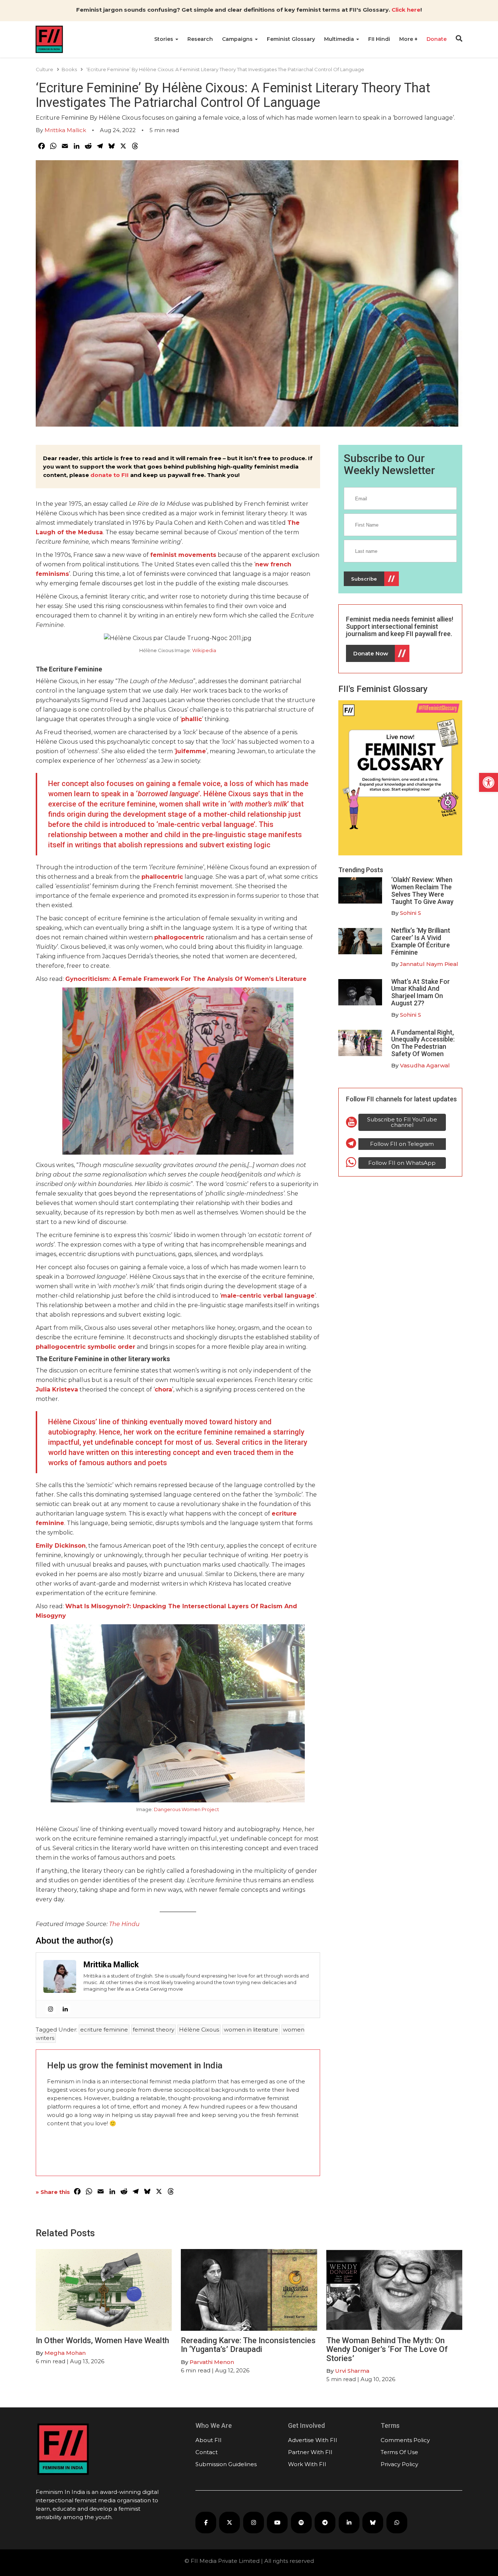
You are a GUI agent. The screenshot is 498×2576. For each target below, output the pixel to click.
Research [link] (200, 39)
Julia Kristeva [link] (57, 1389)
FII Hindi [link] (379, 39)
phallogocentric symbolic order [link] (85, 1347)
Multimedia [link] (340, 39)
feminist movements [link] (183, 555)
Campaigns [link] (238, 39)
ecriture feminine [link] (104, 2030)
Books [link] (69, 69)
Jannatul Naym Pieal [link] (429, 964)
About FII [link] (209, 2440)
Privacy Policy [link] (399, 2464)
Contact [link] (207, 2452)
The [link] (293, 523)
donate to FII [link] (110, 475)
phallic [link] (192, 719)
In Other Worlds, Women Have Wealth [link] (102, 2340)
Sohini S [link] (411, 913)
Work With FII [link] (307, 2464)
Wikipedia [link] (204, 650)
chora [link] (163, 1389)
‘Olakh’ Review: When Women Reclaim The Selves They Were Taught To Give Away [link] (422, 890)
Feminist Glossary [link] (291, 39)
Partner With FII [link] (310, 2452)
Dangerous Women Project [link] (186, 1809)
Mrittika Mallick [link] (65, 130)
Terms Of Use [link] (399, 2452)
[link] (489, 782)
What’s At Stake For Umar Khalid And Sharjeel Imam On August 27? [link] (421, 992)
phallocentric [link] (162, 877)
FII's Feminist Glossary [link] (383, 689)
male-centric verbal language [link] (268, 1296)
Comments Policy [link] (405, 2440)
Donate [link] (437, 39)
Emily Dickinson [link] (61, 1546)
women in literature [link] (251, 2030)
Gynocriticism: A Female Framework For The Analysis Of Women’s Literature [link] (186, 979)
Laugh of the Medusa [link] (69, 532)
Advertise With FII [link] (313, 2440)
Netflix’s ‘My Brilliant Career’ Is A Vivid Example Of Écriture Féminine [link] (421, 941)
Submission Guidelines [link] (226, 2464)
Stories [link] (164, 39)
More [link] (407, 39)
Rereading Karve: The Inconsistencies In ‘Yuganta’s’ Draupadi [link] (248, 2345)
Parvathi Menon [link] (212, 2362)
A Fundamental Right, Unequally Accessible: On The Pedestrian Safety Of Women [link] (423, 1043)
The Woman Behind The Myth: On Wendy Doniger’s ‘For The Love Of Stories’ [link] (387, 2349)
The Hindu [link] (124, 1924)
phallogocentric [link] (179, 937)
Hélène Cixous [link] (199, 2030)
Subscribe (364, 579)
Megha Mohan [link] (65, 2353)
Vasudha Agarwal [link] (425, 1065)
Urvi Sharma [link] (352, 2371)
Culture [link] (44, 69)
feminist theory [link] (153, 2030)
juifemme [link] (191, 751)
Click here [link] (406, 10)
